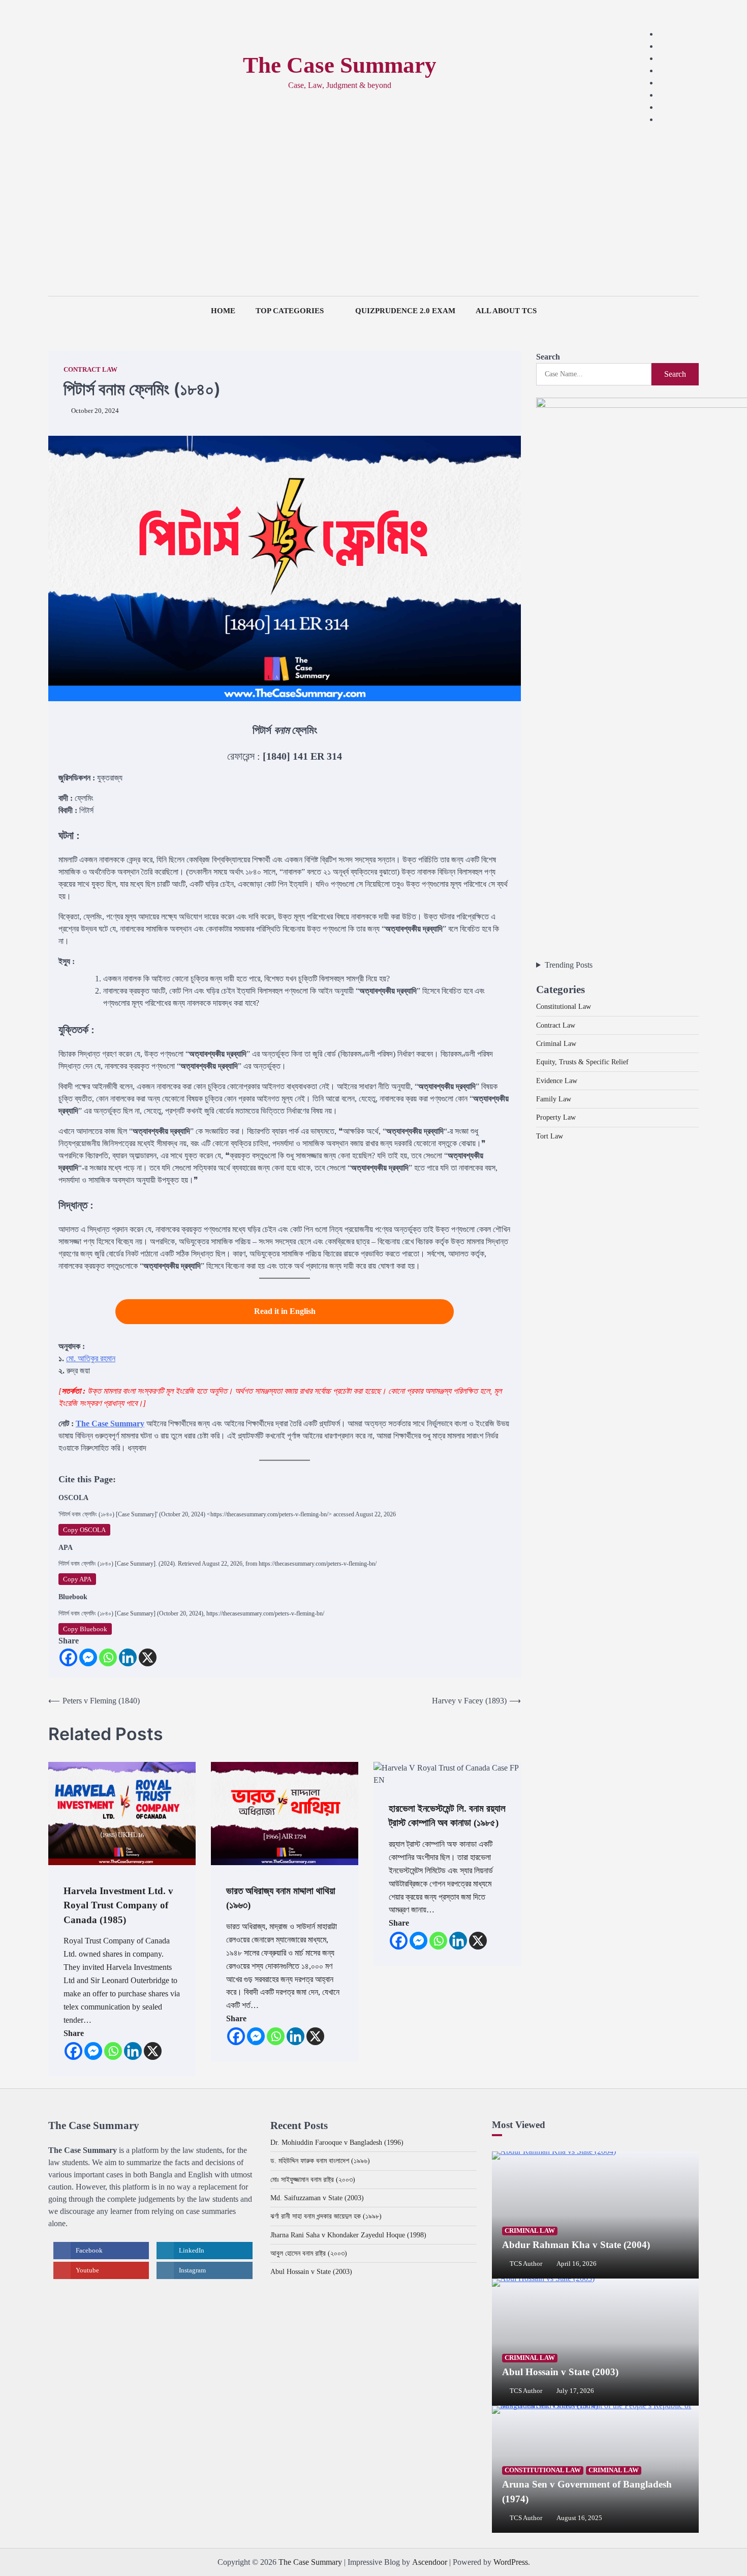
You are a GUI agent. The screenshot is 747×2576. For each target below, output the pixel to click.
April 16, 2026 (577, 2264)
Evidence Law (557, 1080)
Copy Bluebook (85, 1629)
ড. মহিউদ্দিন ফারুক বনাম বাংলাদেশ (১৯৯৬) (320, 2161)
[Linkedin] (128, 1657)
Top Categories (290, 311)
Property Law (556, 1117)
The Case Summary (340, 65)
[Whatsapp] (108, 1657)
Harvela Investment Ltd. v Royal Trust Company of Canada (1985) (118, 1905)
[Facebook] (68, 1657)
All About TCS (506, 311)
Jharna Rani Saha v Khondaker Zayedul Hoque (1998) (348, 2235)
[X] (148, 1657)
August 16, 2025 (579, 2518)
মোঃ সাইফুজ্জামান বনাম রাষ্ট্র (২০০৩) (313, 2179)
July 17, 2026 (575, 2391)
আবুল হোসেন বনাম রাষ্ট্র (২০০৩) (309, 2253)
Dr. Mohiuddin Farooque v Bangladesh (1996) (337, 2142)
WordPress (511, 2562)
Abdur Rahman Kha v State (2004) (576, 2245)
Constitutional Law (564, 1006)
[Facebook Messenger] (88, 1657)
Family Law (554, 1098)
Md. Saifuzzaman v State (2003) (317, 2198)
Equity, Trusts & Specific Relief (582, 1061)
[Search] (56, 72)
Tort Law (550, 1135)
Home (223, 311)
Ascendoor (430, 2562)
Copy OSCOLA (84, 1530)
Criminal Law (556, 1043)
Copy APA (77, 1579)
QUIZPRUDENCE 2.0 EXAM (405, 311)
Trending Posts (569, 965)
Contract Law (90, 370)
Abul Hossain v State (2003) (311, 2271)
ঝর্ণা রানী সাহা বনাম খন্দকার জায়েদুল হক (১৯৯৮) (326, 2216)
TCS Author (526, 2264)
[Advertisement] (373, 220)
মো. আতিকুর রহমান (91, 1358)
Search (548, 357)
